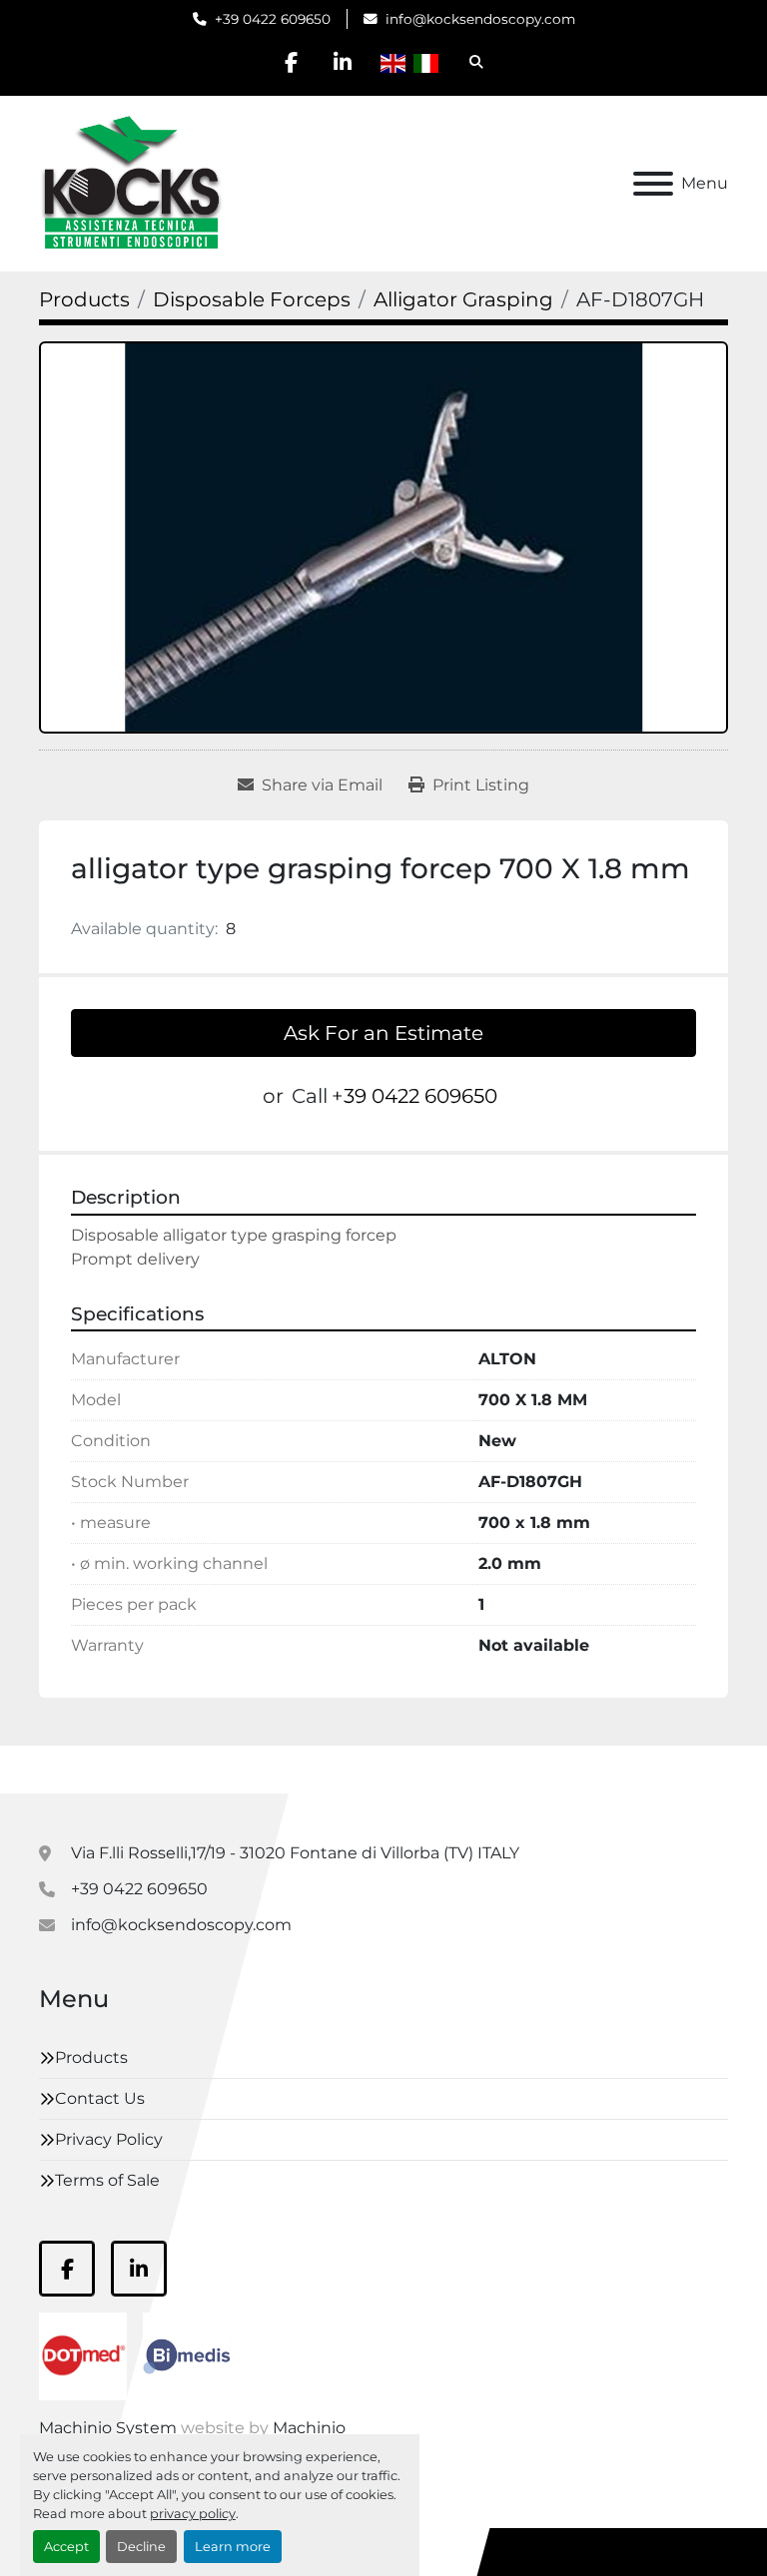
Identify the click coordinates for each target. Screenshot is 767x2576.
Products (91, 2058)
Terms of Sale (107, 2180)
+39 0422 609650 (273, 19)
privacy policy (193, 2514)
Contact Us (100, 2098)
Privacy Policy (109, 2139)
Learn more (233, 2547)
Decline (141, 2547)
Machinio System (108, 2428)
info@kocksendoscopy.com (480, 19)
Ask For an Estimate (383, 1033)
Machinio (309, 2428)
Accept (66, 2547)
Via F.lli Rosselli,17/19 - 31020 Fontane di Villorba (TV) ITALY (295, 1853)
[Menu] (653, 184)
